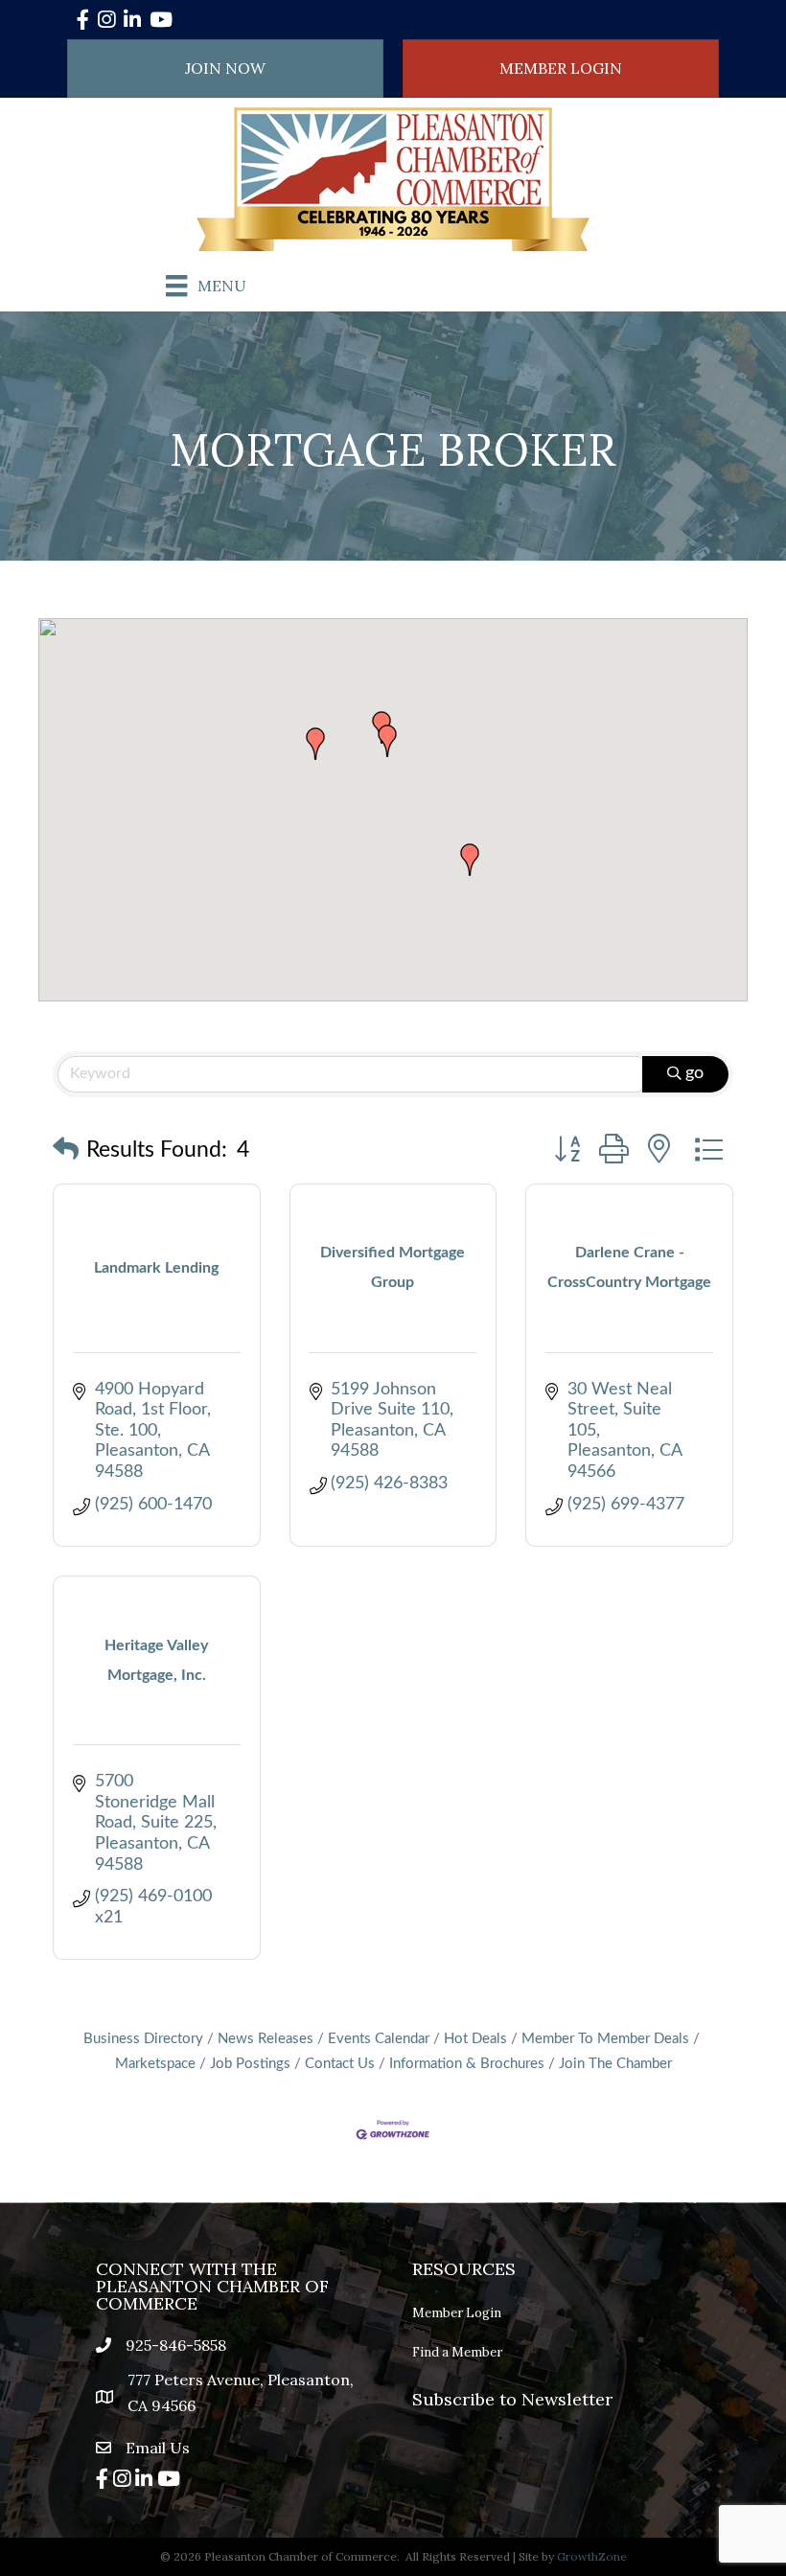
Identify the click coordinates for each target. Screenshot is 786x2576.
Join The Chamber (615, 2064)
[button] (315, 744)
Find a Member (457, 2352)
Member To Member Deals (605, 2039)
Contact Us (340, 2064)
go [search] (694, 1073)
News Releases (266, 2039)
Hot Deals (475, 2039)
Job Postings (250, 2064)
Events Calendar (379, 2039)
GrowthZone (592, 2556)
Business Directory (143, 2039)
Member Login (457, 2313)
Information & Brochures (467, 2064)
